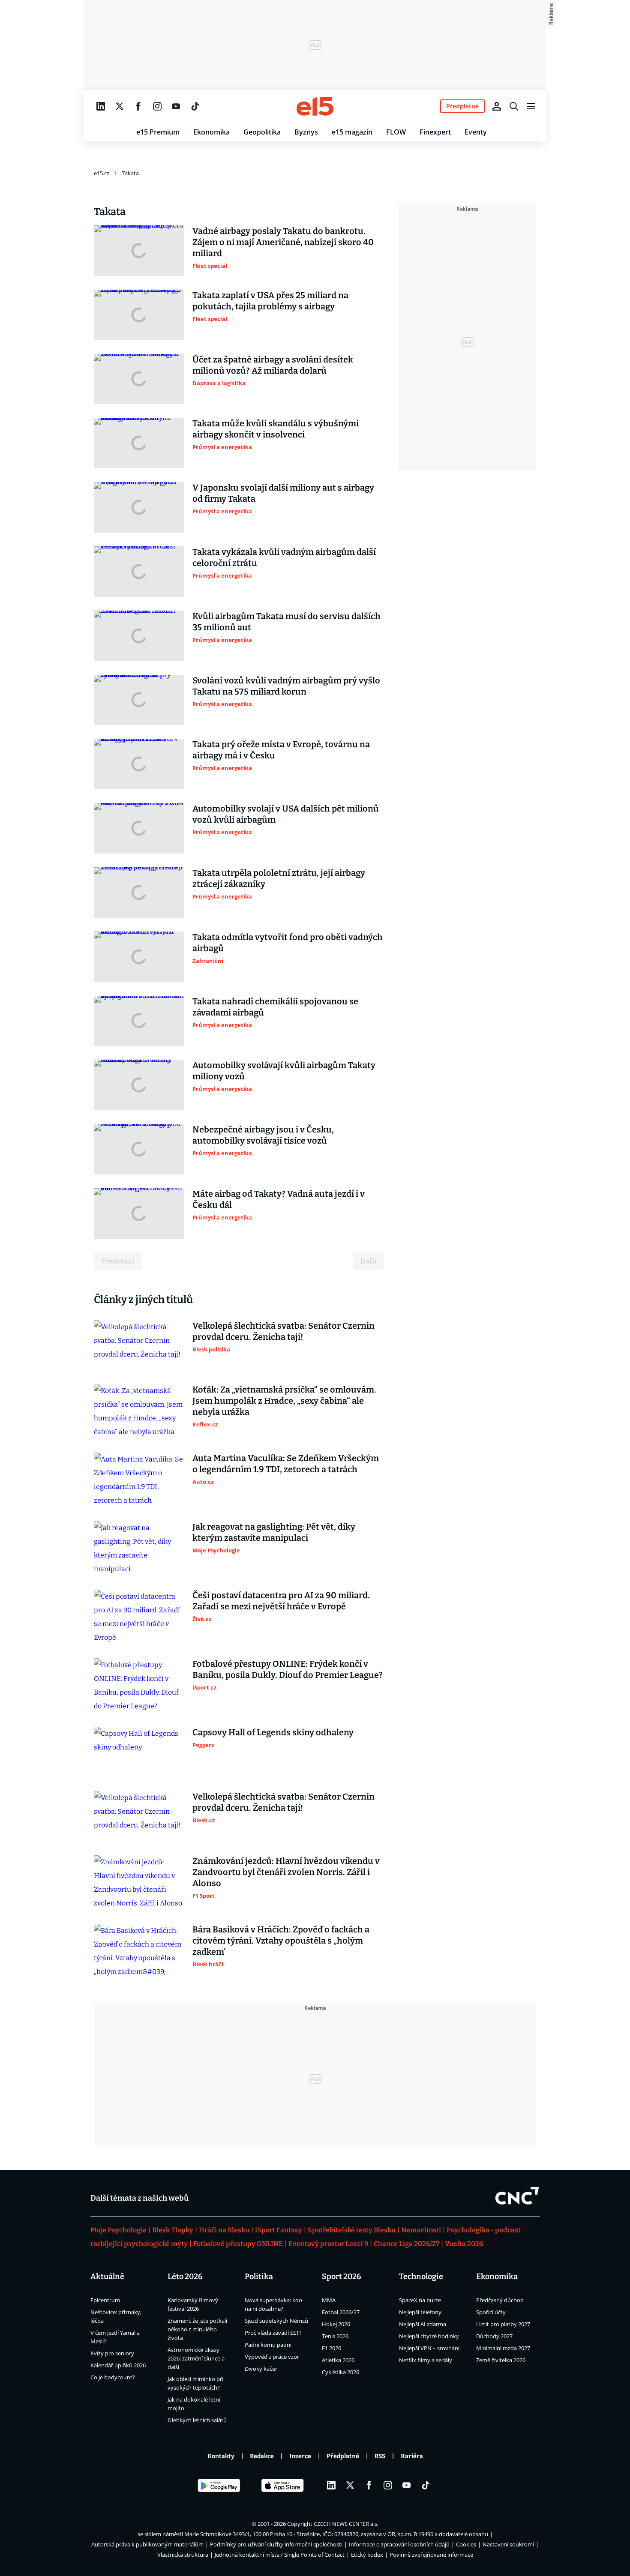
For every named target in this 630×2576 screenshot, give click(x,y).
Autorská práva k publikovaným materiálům (147, 2544)
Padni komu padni (268, 2345)
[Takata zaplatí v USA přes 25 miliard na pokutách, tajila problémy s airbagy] (139, 315)
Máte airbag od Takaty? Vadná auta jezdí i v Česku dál (279, 1199)
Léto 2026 (185, 2276)
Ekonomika (211, 132)
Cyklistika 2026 (340, 2372)
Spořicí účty (491, 2312)
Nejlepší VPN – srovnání (429, 2348)
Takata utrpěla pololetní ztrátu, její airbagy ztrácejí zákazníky (279, 878)
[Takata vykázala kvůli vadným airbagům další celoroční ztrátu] (139, 572)
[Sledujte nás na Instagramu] (157, 106)
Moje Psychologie (118, 2230)
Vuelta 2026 (464, 2244)
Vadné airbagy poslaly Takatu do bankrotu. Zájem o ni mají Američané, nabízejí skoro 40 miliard (283, 242)
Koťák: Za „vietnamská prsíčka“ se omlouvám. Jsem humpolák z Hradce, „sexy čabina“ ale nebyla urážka (284, 1401)
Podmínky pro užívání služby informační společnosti (276, 2544)
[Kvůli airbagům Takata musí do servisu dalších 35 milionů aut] (139, 636)
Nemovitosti (421, 2230)
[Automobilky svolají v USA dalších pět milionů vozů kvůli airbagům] (139, 828)
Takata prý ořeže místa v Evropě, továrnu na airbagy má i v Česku (281, 750)
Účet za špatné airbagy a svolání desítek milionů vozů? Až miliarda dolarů (273, 365)
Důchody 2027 (494, 2336)
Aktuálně (107, 2276)
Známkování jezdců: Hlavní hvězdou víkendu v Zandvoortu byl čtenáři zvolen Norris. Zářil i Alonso (286, 1872)
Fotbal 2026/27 (341, 2312)
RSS (380, 2456)
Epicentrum (105, 2300)
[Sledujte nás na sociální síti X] (120, 106)
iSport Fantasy (279, 2230)
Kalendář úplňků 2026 (118, 2365)
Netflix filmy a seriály (426, 2360)
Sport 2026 (342, 2276)
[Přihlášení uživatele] (497, 106)
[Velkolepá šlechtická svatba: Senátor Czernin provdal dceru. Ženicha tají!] (139, 1345)
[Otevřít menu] (531, 106)
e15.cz (102, 173)
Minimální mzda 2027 (503, 2348)
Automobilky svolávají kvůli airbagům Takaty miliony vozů (284, 1071)
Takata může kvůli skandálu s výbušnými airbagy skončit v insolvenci (276, 429)
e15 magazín (352, 132)
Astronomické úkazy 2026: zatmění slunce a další (196, 2358)
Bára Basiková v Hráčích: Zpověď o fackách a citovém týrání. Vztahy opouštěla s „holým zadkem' (281, 1941)
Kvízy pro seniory (112, 2353)
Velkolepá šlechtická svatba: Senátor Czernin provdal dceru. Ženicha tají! (283, 1331)
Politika (259, 2276)
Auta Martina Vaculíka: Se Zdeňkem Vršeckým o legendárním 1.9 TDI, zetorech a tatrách (286, 1464)
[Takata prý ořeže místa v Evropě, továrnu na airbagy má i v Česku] (139, 764)
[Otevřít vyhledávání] (514, 106)
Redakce (262, 2456)
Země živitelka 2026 (501, 2360)
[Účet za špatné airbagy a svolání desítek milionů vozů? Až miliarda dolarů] (139, 379)
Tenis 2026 (335, 2336)
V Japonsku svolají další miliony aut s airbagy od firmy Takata (283, 493)
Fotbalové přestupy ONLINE (238, 2244)
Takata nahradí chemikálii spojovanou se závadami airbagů (275, 1007)
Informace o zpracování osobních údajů (399, 2544)
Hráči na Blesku (224, 2230)
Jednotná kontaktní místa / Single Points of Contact (280, 2555)
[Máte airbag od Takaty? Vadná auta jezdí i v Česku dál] (139, 1213)
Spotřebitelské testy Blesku (352, 2230)
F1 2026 (331, 2348)
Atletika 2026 (338, 2360)
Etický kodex (367, 2555)
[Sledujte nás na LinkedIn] (101, 106)
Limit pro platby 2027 (503, 2324)
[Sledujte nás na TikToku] (195, 106)
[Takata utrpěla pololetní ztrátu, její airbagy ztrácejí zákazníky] (139, 893)
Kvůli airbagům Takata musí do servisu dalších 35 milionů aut (286, 622)
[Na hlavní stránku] (315, 106)
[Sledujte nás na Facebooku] (138, 106)
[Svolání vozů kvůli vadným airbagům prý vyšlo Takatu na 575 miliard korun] (139, 700)
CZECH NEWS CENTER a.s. (346, 2524)
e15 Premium (158, 132)
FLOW (396, 132)
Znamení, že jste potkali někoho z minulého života (197, 2329)
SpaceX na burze (420, 2300)
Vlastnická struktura (183, 2555)
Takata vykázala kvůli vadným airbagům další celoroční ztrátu (284, 557)
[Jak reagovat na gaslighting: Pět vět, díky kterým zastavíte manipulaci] (139, 1549)
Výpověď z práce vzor (272, 2357)
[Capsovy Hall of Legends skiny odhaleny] (139, 1752)
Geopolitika (262, 132)
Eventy (476, 132)
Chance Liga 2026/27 (406, 2244)
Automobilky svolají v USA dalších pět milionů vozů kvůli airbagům (286, 814)
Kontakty (221, 2456)
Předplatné (343, 2456)
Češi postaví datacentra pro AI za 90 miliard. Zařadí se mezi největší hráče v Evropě (281, 1601)
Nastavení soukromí (508, 2544)
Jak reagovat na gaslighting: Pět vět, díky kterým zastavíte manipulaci (274, 1532)
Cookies (466, 2544)
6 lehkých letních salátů (197, 2420)
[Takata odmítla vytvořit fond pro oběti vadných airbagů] (139, 957)
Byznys (306, 132)
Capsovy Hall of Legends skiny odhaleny (273, 1732)
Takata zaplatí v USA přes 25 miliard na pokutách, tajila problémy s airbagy (270, 301)
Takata (130, 173)
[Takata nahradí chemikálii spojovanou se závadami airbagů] (139, 1021)
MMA (329, 2300)
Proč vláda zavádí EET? (273, 2333)
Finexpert (435, 132)
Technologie (421, 2276)
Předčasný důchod (500, 2300)
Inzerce (300, 2456)
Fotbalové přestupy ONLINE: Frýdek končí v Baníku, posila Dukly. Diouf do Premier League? (288, 1669)
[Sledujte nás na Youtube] (176, 106)
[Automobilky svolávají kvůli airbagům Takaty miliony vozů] (139, 1085)
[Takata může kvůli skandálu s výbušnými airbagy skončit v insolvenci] (139, 443)
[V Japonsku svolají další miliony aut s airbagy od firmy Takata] (139, 507)
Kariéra (412, 2456)
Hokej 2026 (336, 2324)
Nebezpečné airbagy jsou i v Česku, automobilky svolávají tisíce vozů (263, 1135)
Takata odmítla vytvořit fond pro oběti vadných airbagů (288, 943)
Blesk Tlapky (173, 2230)
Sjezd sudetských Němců (276, 2321)
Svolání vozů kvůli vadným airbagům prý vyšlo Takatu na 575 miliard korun (286, 686)
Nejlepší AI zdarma (423, 2324)
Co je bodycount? (113, 2377)
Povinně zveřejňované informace (431, 2555)
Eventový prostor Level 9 (328, 2244)
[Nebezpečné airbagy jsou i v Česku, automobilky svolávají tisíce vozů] (139, 1149)
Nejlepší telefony (420, 2312)
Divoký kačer (261, 2369)
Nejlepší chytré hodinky (429, 2336)
